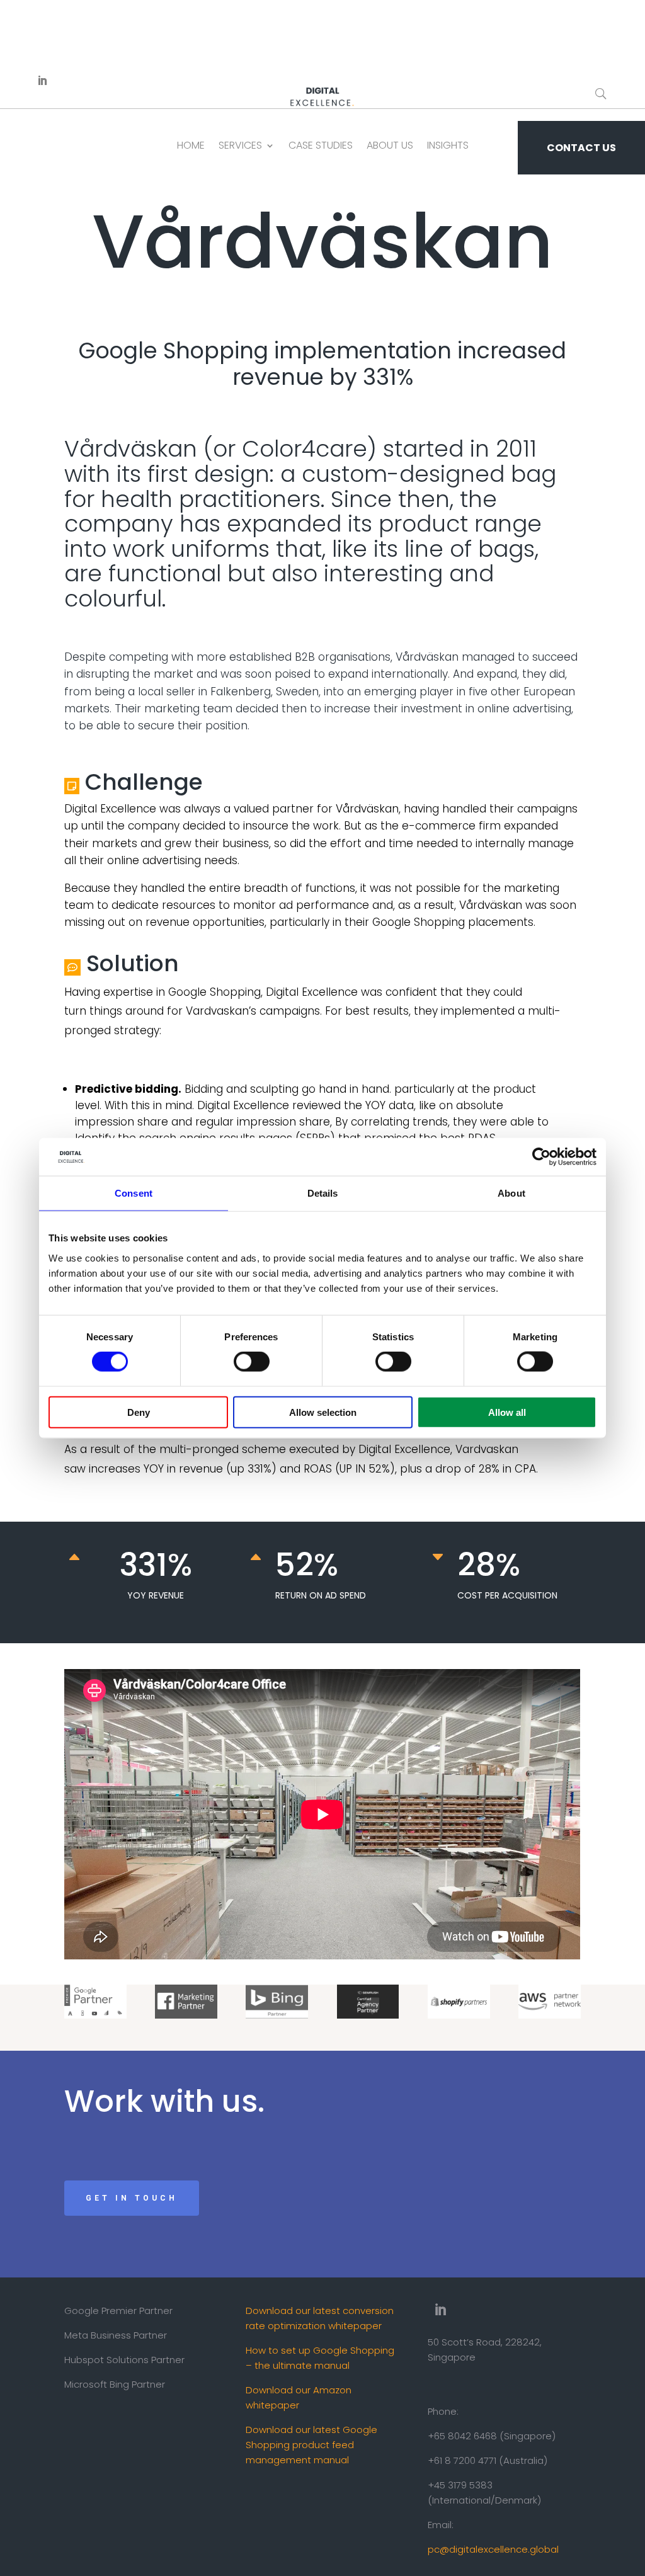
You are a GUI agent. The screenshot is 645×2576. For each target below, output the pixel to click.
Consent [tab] (134, 1193)
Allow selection (323, 1412)
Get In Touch (132, 2198)
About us (390, 145)
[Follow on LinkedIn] (42, 81)
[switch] (252, 1362)
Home (191, 145)
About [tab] (511, 1193)
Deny (139, 1412)
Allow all (507, 1412)
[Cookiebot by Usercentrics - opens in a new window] (541, 1157)
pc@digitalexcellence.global (493, 2549)
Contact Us (581, 148)
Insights (448, 145)
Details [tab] (323, 1193)
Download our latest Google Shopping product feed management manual (311, 2445)
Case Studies (321, 145)
